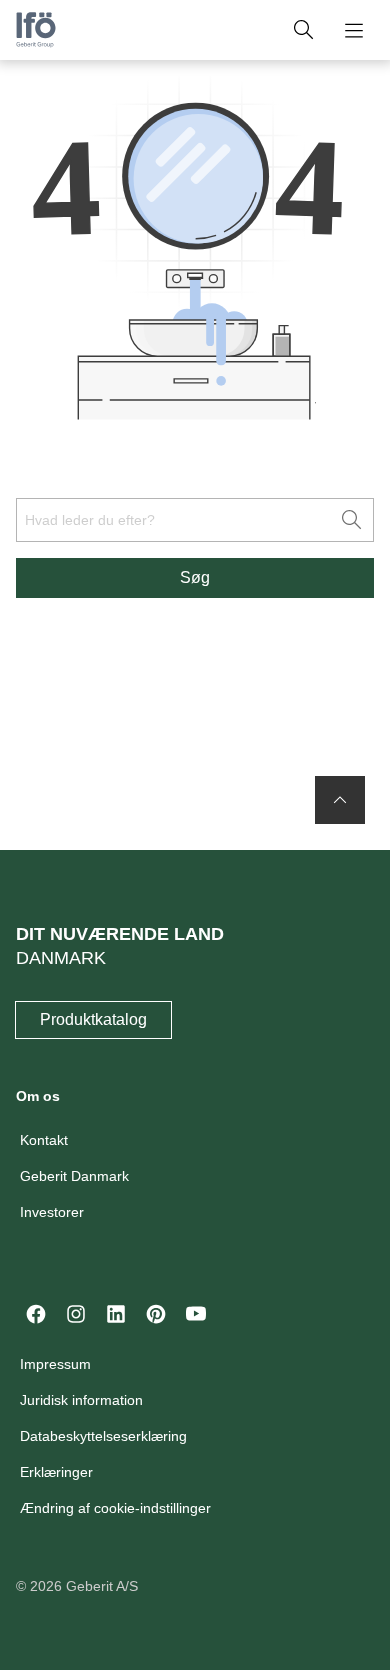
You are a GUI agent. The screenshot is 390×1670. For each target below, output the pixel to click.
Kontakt (44, 1140)
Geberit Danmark (74, 1176)
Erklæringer (56, 1472)
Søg (195, 577)
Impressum (55, 1364)
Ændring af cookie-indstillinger (115, 1508)
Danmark (61, 958)
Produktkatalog (93, 1019)
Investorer (52, 1212)
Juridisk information (81, 1400)
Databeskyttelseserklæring (103, 1436)
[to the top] (340, 800)
